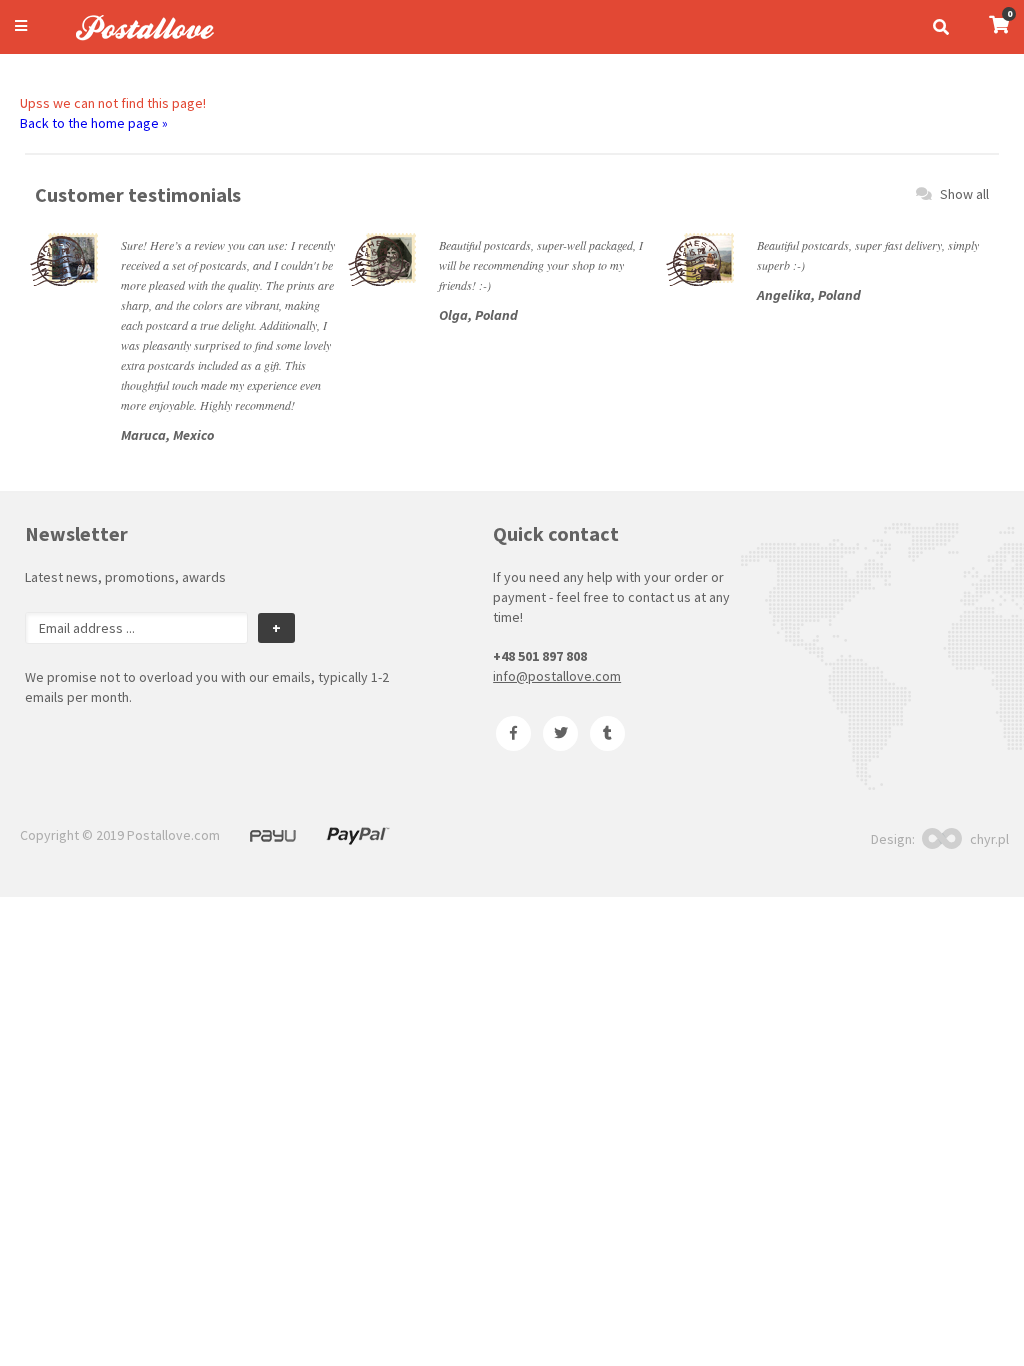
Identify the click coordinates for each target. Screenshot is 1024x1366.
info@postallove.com (557, 676)
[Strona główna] (136, 43)
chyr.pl (989, 839)
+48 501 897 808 (540, 656)
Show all (964, 194)
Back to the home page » (94, 123)
